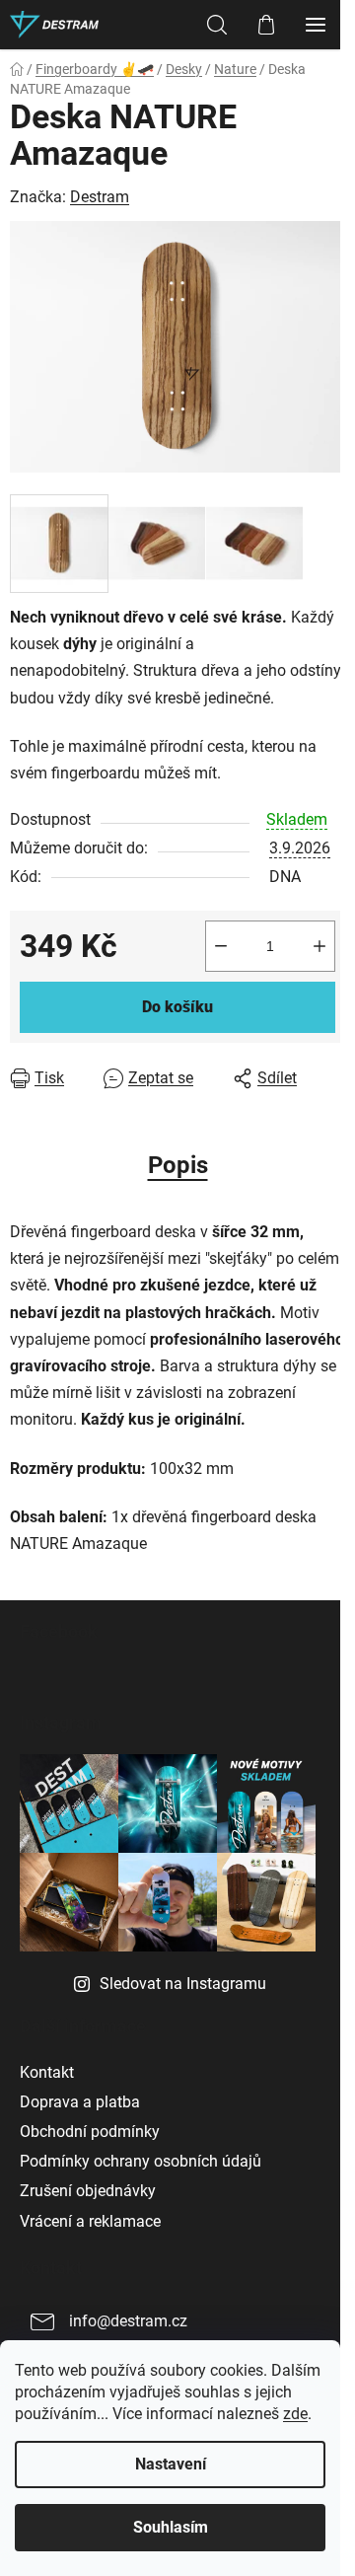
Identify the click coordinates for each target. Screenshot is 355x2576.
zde (295, 2414)
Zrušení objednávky (88, 2191)
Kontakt (47, 2072)
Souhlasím (171, 2527)
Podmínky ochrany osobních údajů (141, 2161)
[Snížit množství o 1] (221, 946)
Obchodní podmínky (90, 2132)
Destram (100, 197)
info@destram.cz (128, 2321)
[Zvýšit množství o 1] (319, 946)
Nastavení (171, 2464)
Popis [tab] (178, 1165)
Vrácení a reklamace (90, 2221)
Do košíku (177, 1007)
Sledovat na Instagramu (183, 1984)
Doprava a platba (80, 2102)
